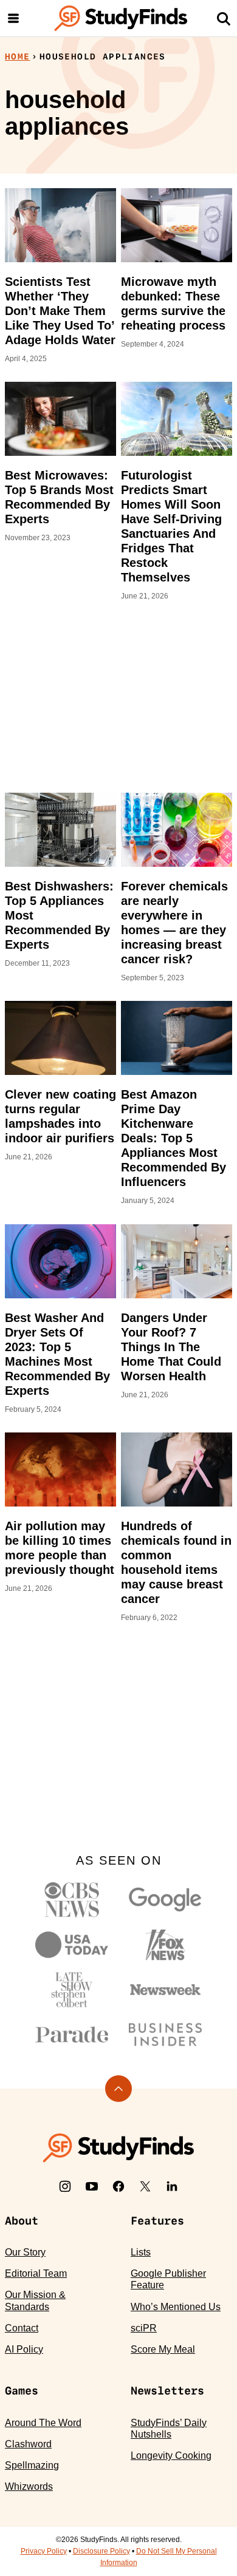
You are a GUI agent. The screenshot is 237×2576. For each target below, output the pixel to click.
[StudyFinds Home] (121, 18)
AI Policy (24, 2349)
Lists (141, 2252)
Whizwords (29, 2486)
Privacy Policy (44, 2551)
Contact (22, 2328)
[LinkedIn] (172, 2186)
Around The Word (43, 2423)
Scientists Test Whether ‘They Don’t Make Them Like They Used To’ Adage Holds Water (60, 311)
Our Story (25, 2252)
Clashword (28, 2444)
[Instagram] (65, 2186)
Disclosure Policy (101, 2551)
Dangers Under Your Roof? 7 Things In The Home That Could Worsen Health (171, 1347)
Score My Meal (163, 2349)
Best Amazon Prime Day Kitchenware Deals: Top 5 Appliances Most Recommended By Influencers (173, 1138)
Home (18, 56)
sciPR (144, 2328)
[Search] (224, 18)
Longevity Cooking (171, 2456)
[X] (145, 2186)
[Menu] (13, 18)
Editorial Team (36, 2273)
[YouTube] (92, 2186)
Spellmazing (32, 2465)
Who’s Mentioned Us (176, 2307)
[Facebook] (118, 2186)
